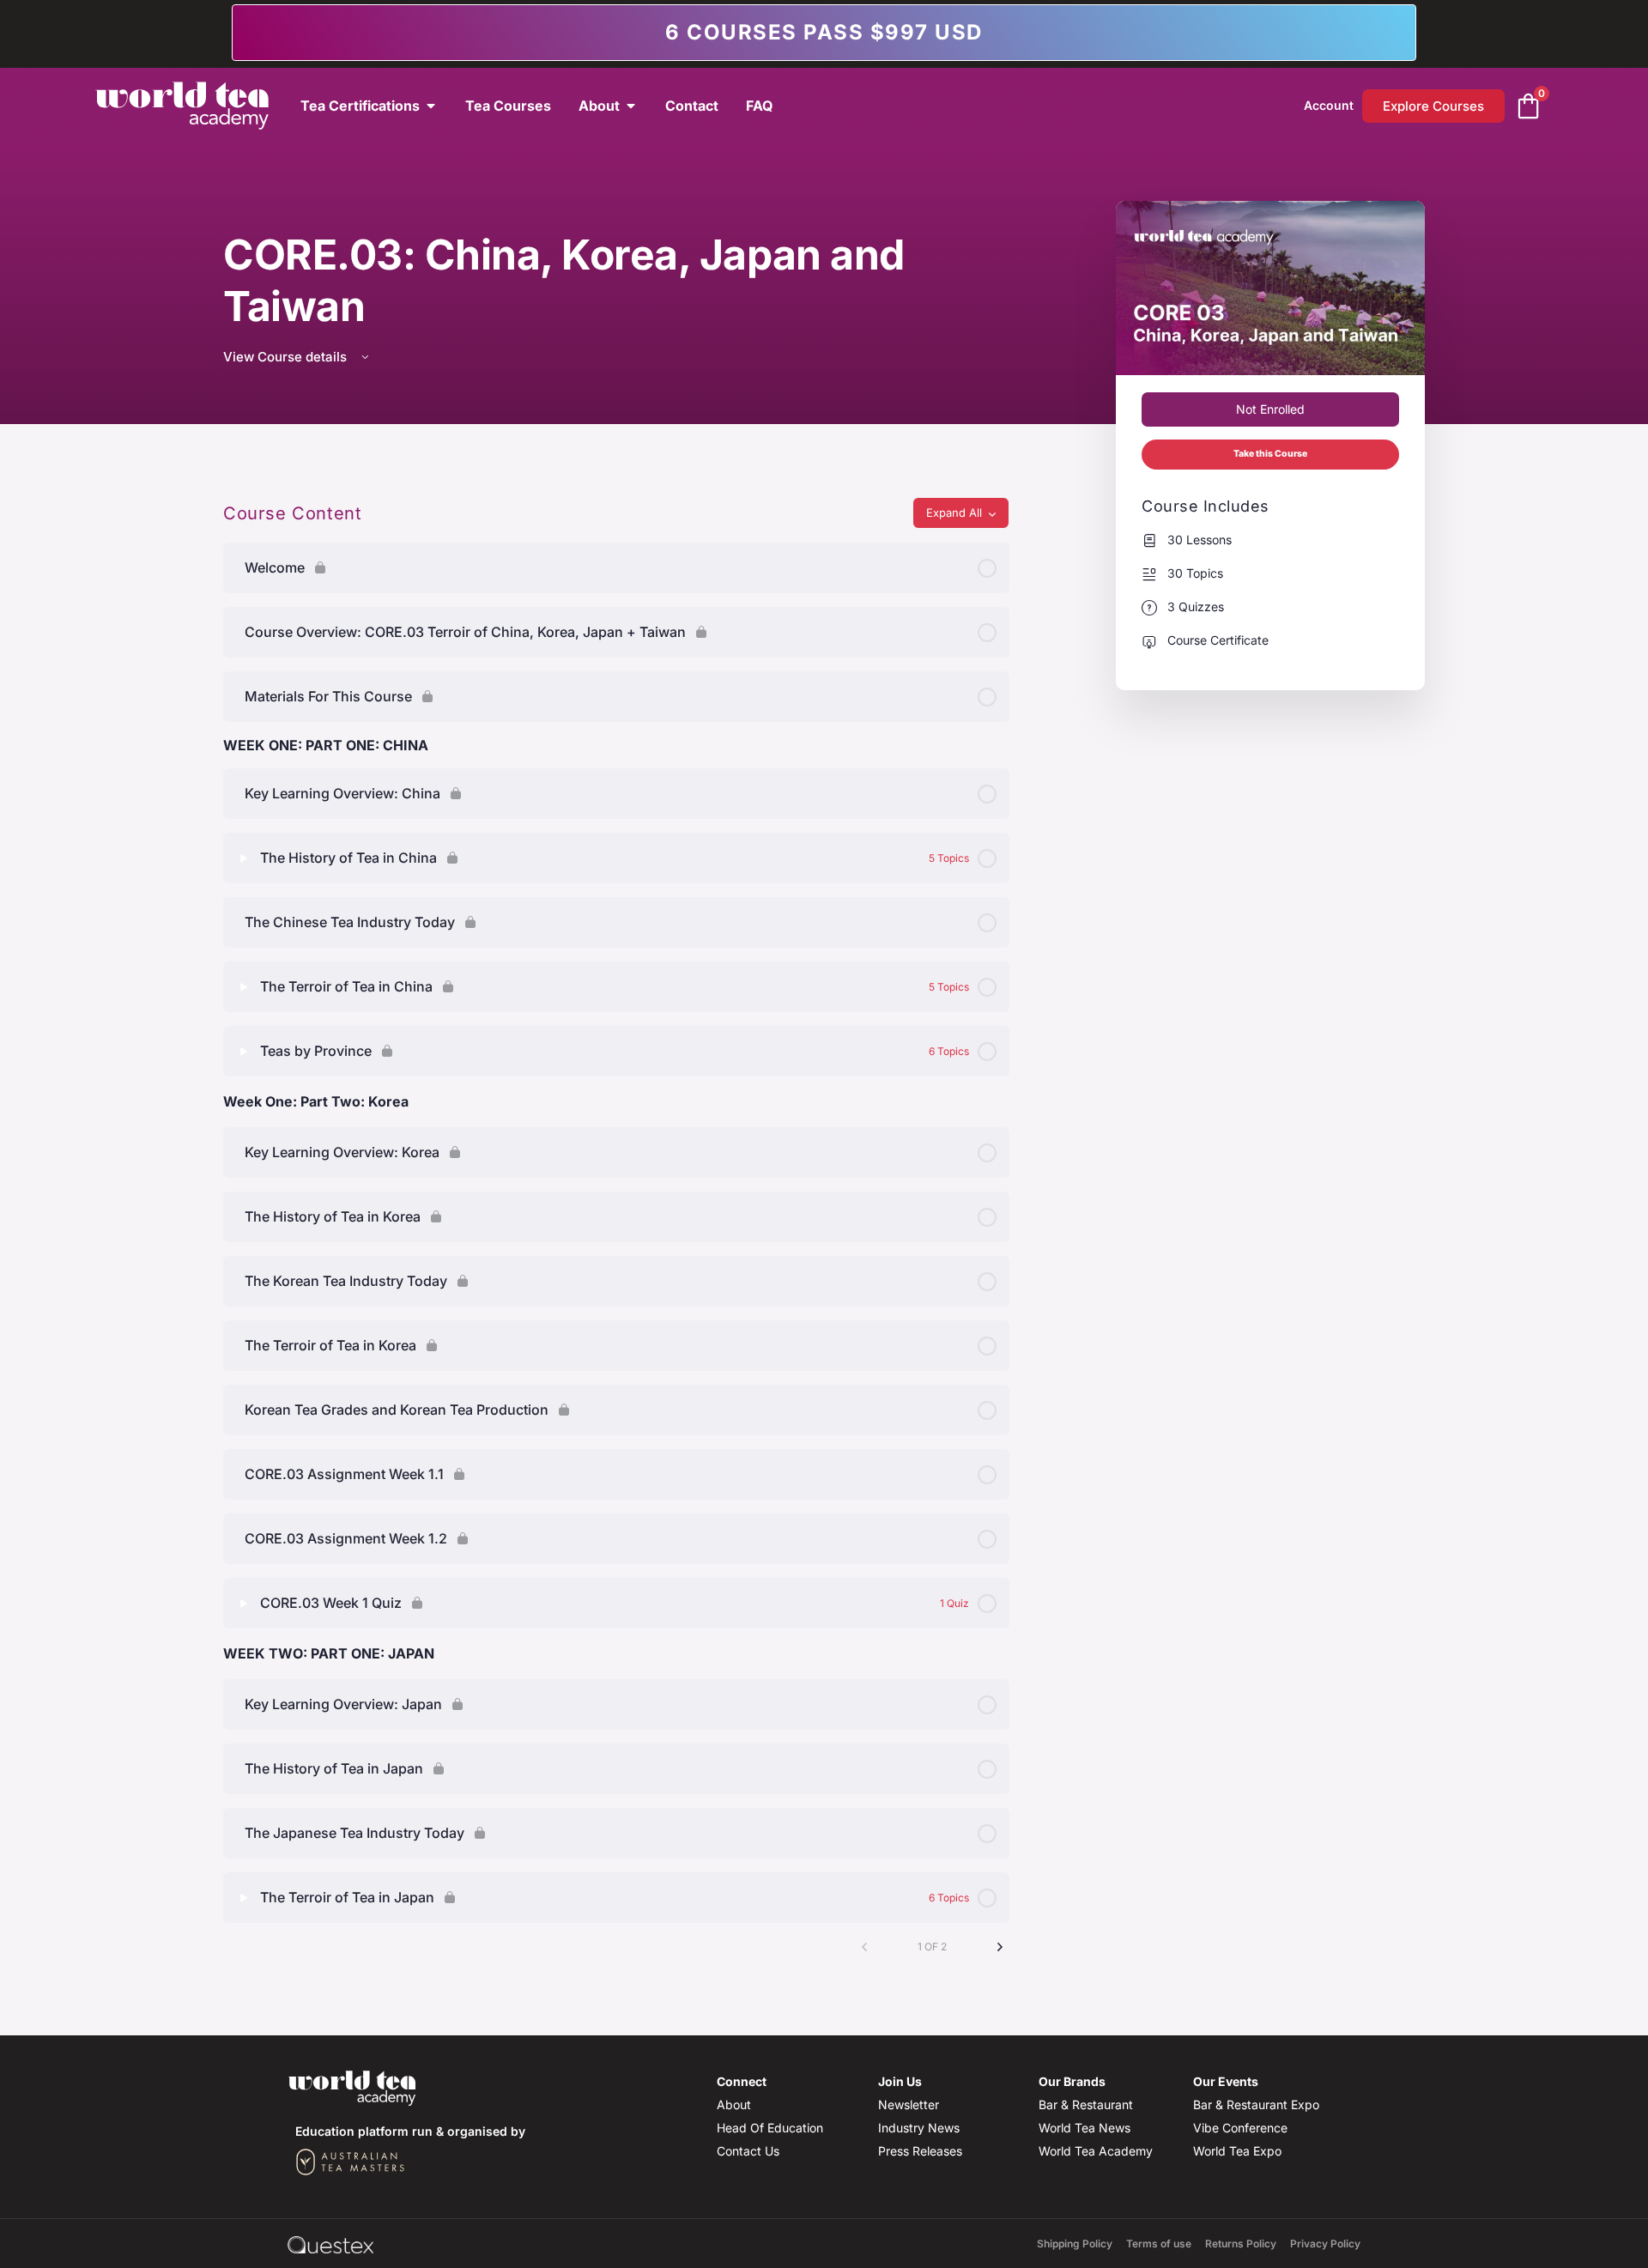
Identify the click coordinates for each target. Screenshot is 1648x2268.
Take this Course (1270, 454)
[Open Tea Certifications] (431, 106)
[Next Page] (1000, 1947)
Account (1329, 105)
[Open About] (631, 106)
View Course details (287, 357)
